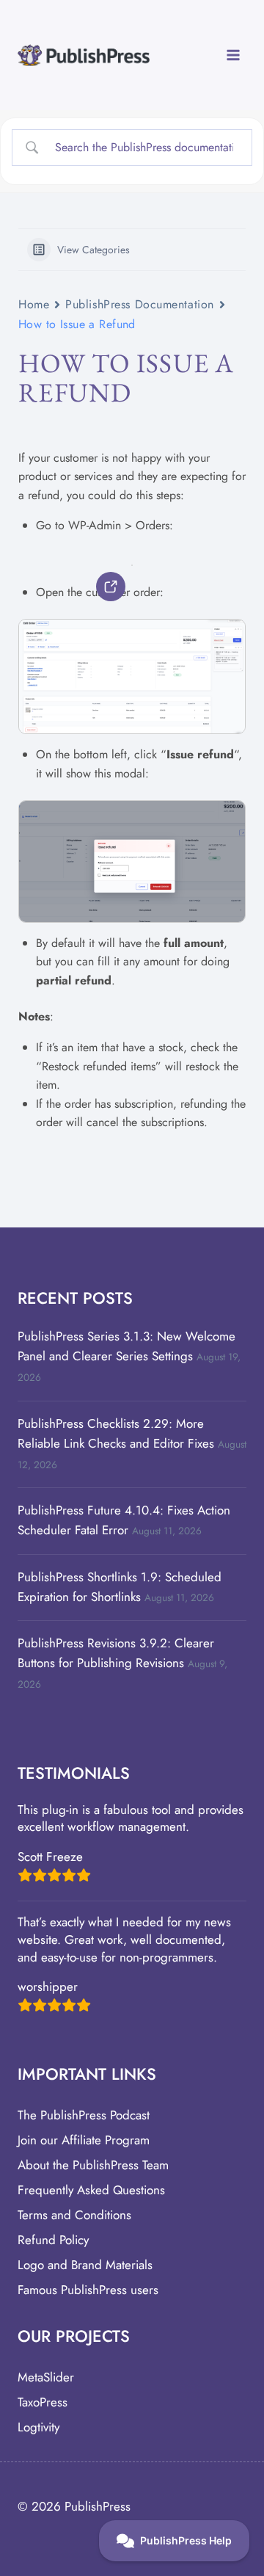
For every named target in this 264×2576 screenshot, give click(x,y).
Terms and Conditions (74, 2215)
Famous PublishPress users (88, 2290)
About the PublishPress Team (93, 2165)
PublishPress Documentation (140, 304)
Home (34, 304)
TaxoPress (43, 2402)
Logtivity (38, 2427)
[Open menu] (233, 55)
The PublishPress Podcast (84, 2115)
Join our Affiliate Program (84, 2140)
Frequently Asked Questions (91, 2190)
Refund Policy (53, 2240)
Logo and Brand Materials (85, 2265)
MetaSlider (46, 2377)
